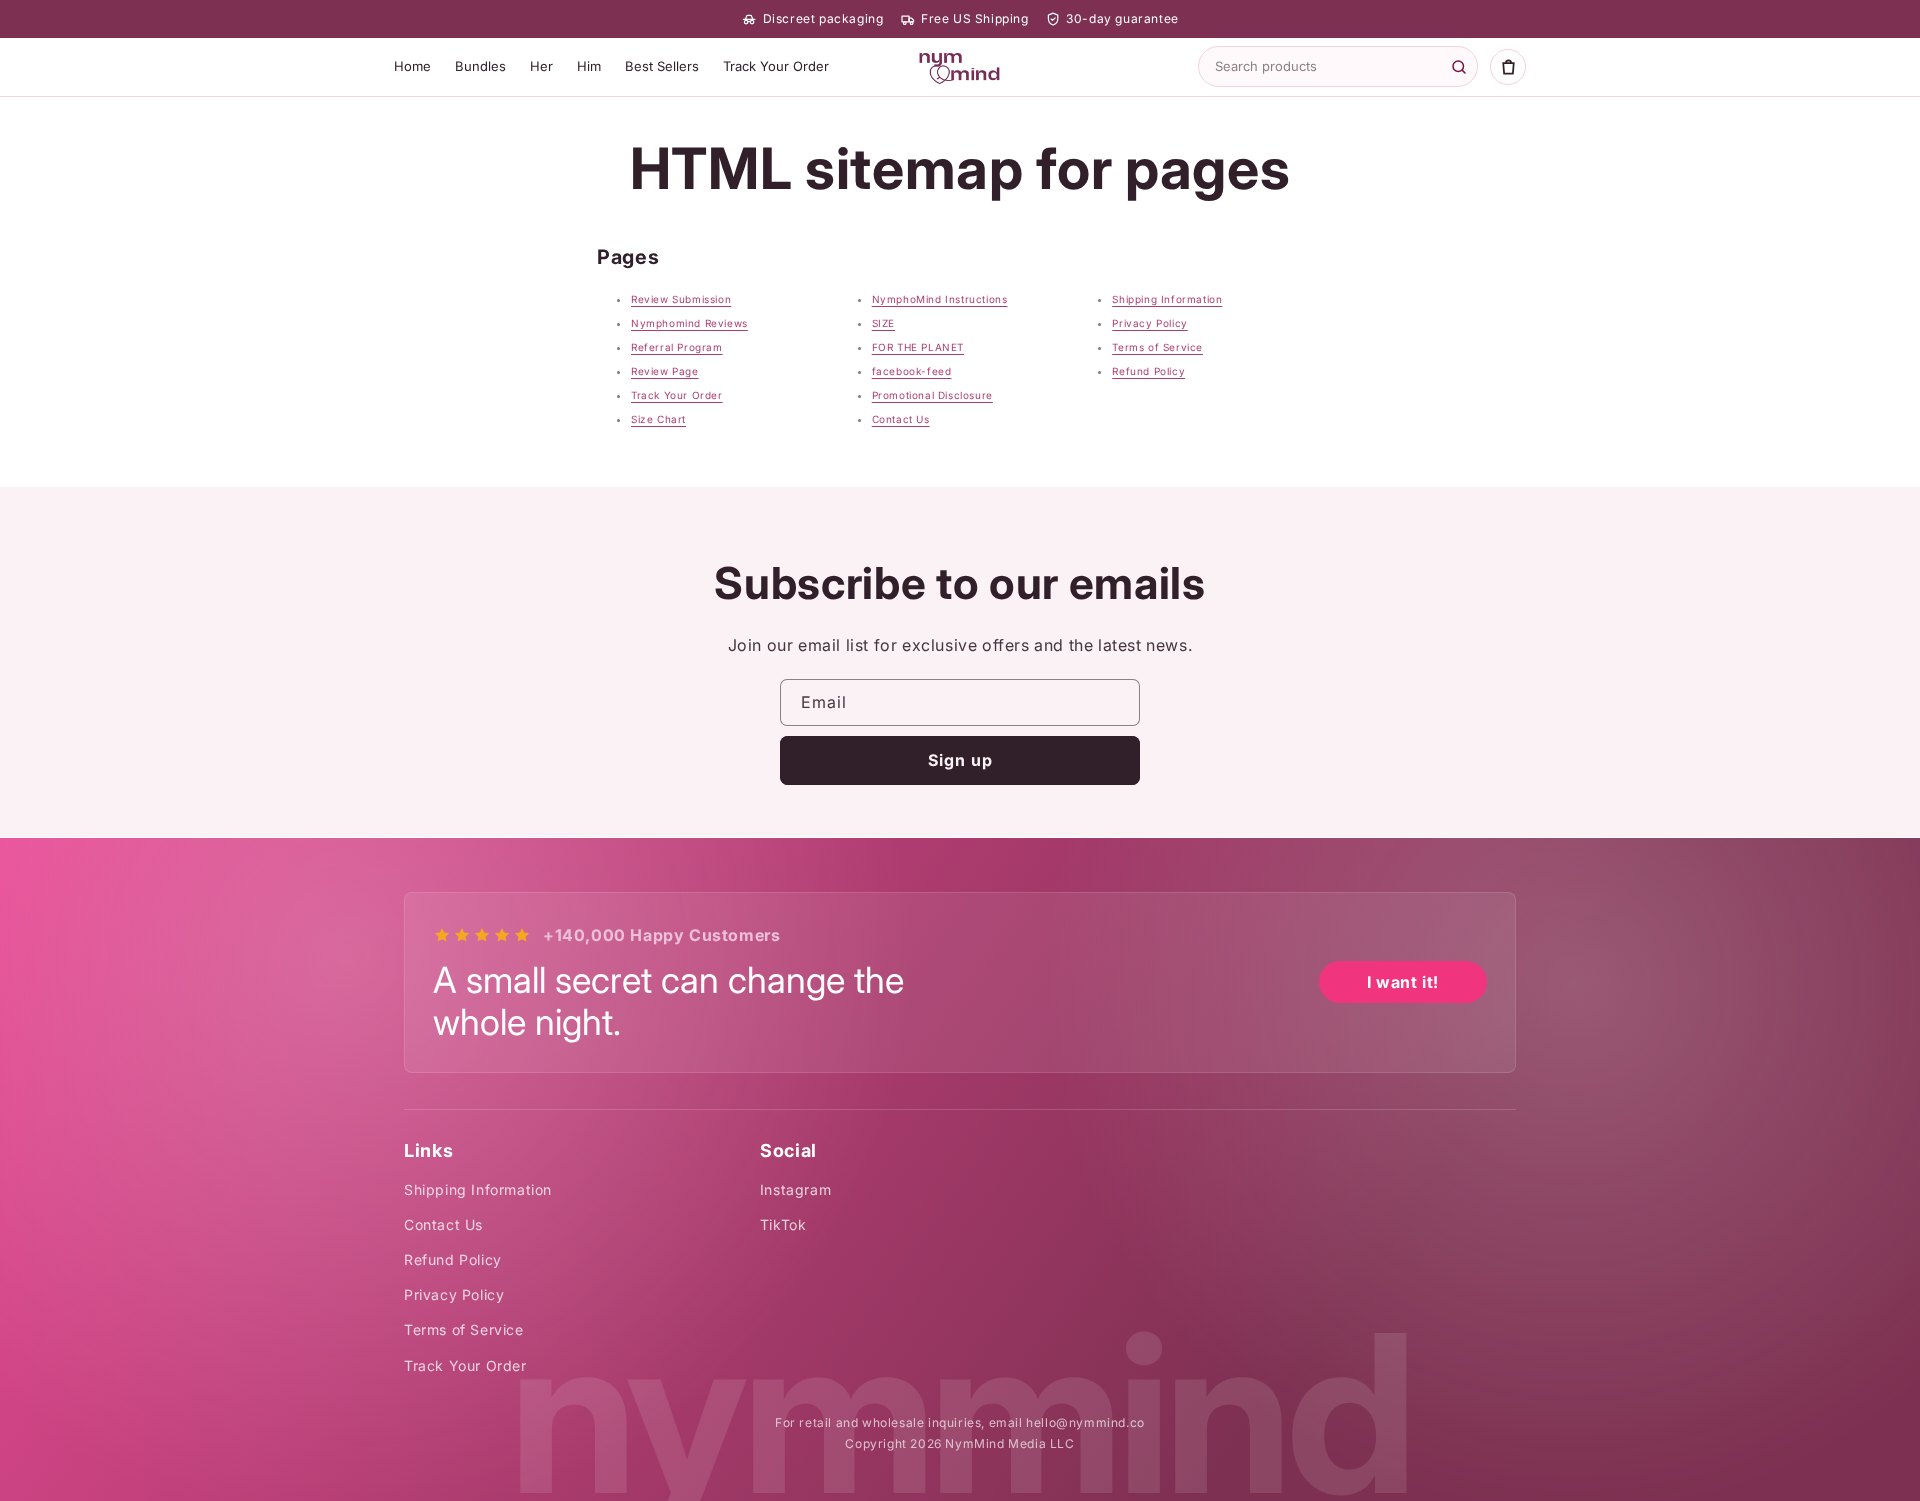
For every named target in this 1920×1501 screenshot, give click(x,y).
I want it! (1403, 982)
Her (541, 66)
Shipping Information (1167, 299)
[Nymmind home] (959, 67)
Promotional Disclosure (932, 395)
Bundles (480, 66)
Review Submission (681, 299)
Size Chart (658, 419)
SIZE (883, 323)
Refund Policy (1148, 371)
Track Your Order (776, 66)
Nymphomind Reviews (689, 323)
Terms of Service (1157, 347)
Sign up (960, 760)
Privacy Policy (1149, 323)
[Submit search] (1459, 67)
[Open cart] (1508, 67)
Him (589, 66)
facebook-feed (912, 371)
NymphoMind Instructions (940, 299)
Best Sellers (662, 66)
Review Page (665, 371)
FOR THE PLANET (918, 347)
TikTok (783, 1224)
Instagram (795, 1189)
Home (412, 66)
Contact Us (901, 419)
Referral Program (677, 347)
